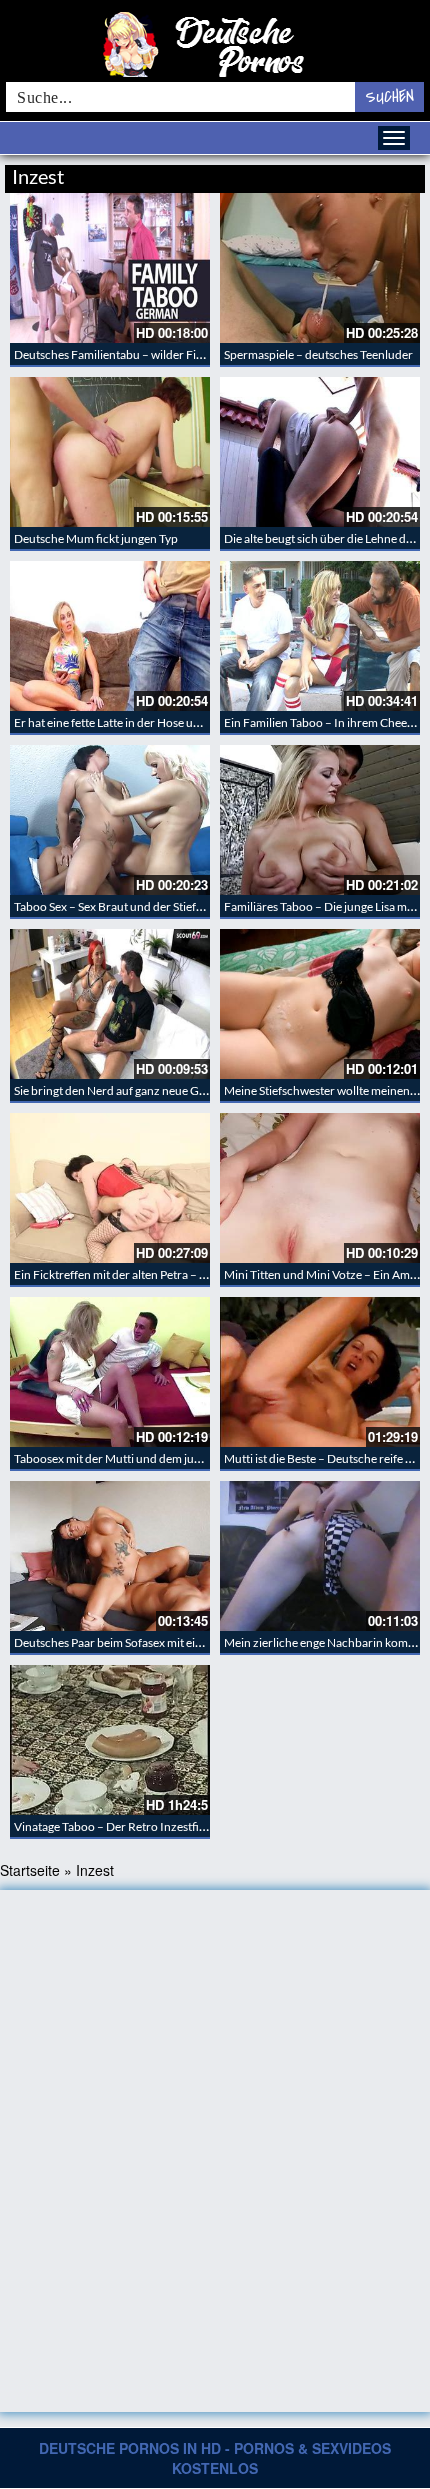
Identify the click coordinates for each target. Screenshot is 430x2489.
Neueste (264, 173)
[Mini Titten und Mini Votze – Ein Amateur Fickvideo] (320, 1188)
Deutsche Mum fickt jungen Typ (96, 538)
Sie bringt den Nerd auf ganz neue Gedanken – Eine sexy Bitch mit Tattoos (203, 1090)
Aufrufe (322, 173)
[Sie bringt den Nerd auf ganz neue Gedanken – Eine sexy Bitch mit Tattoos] (110, 1004)
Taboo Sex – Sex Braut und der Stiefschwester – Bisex (151, 906)
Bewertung (387, 173)
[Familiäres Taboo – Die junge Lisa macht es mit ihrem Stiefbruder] (320, 820)
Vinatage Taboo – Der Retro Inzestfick (112, 1826)
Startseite (30, 1870)
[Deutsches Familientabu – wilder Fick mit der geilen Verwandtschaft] (110, 268)
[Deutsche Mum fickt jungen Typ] (110, 452)
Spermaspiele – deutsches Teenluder (318, 354)
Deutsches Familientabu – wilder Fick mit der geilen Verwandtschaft (189, 354)
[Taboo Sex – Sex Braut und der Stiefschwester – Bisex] (110, 820)
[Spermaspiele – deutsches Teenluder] (320, 268)
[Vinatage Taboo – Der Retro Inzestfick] (110, 1740)
